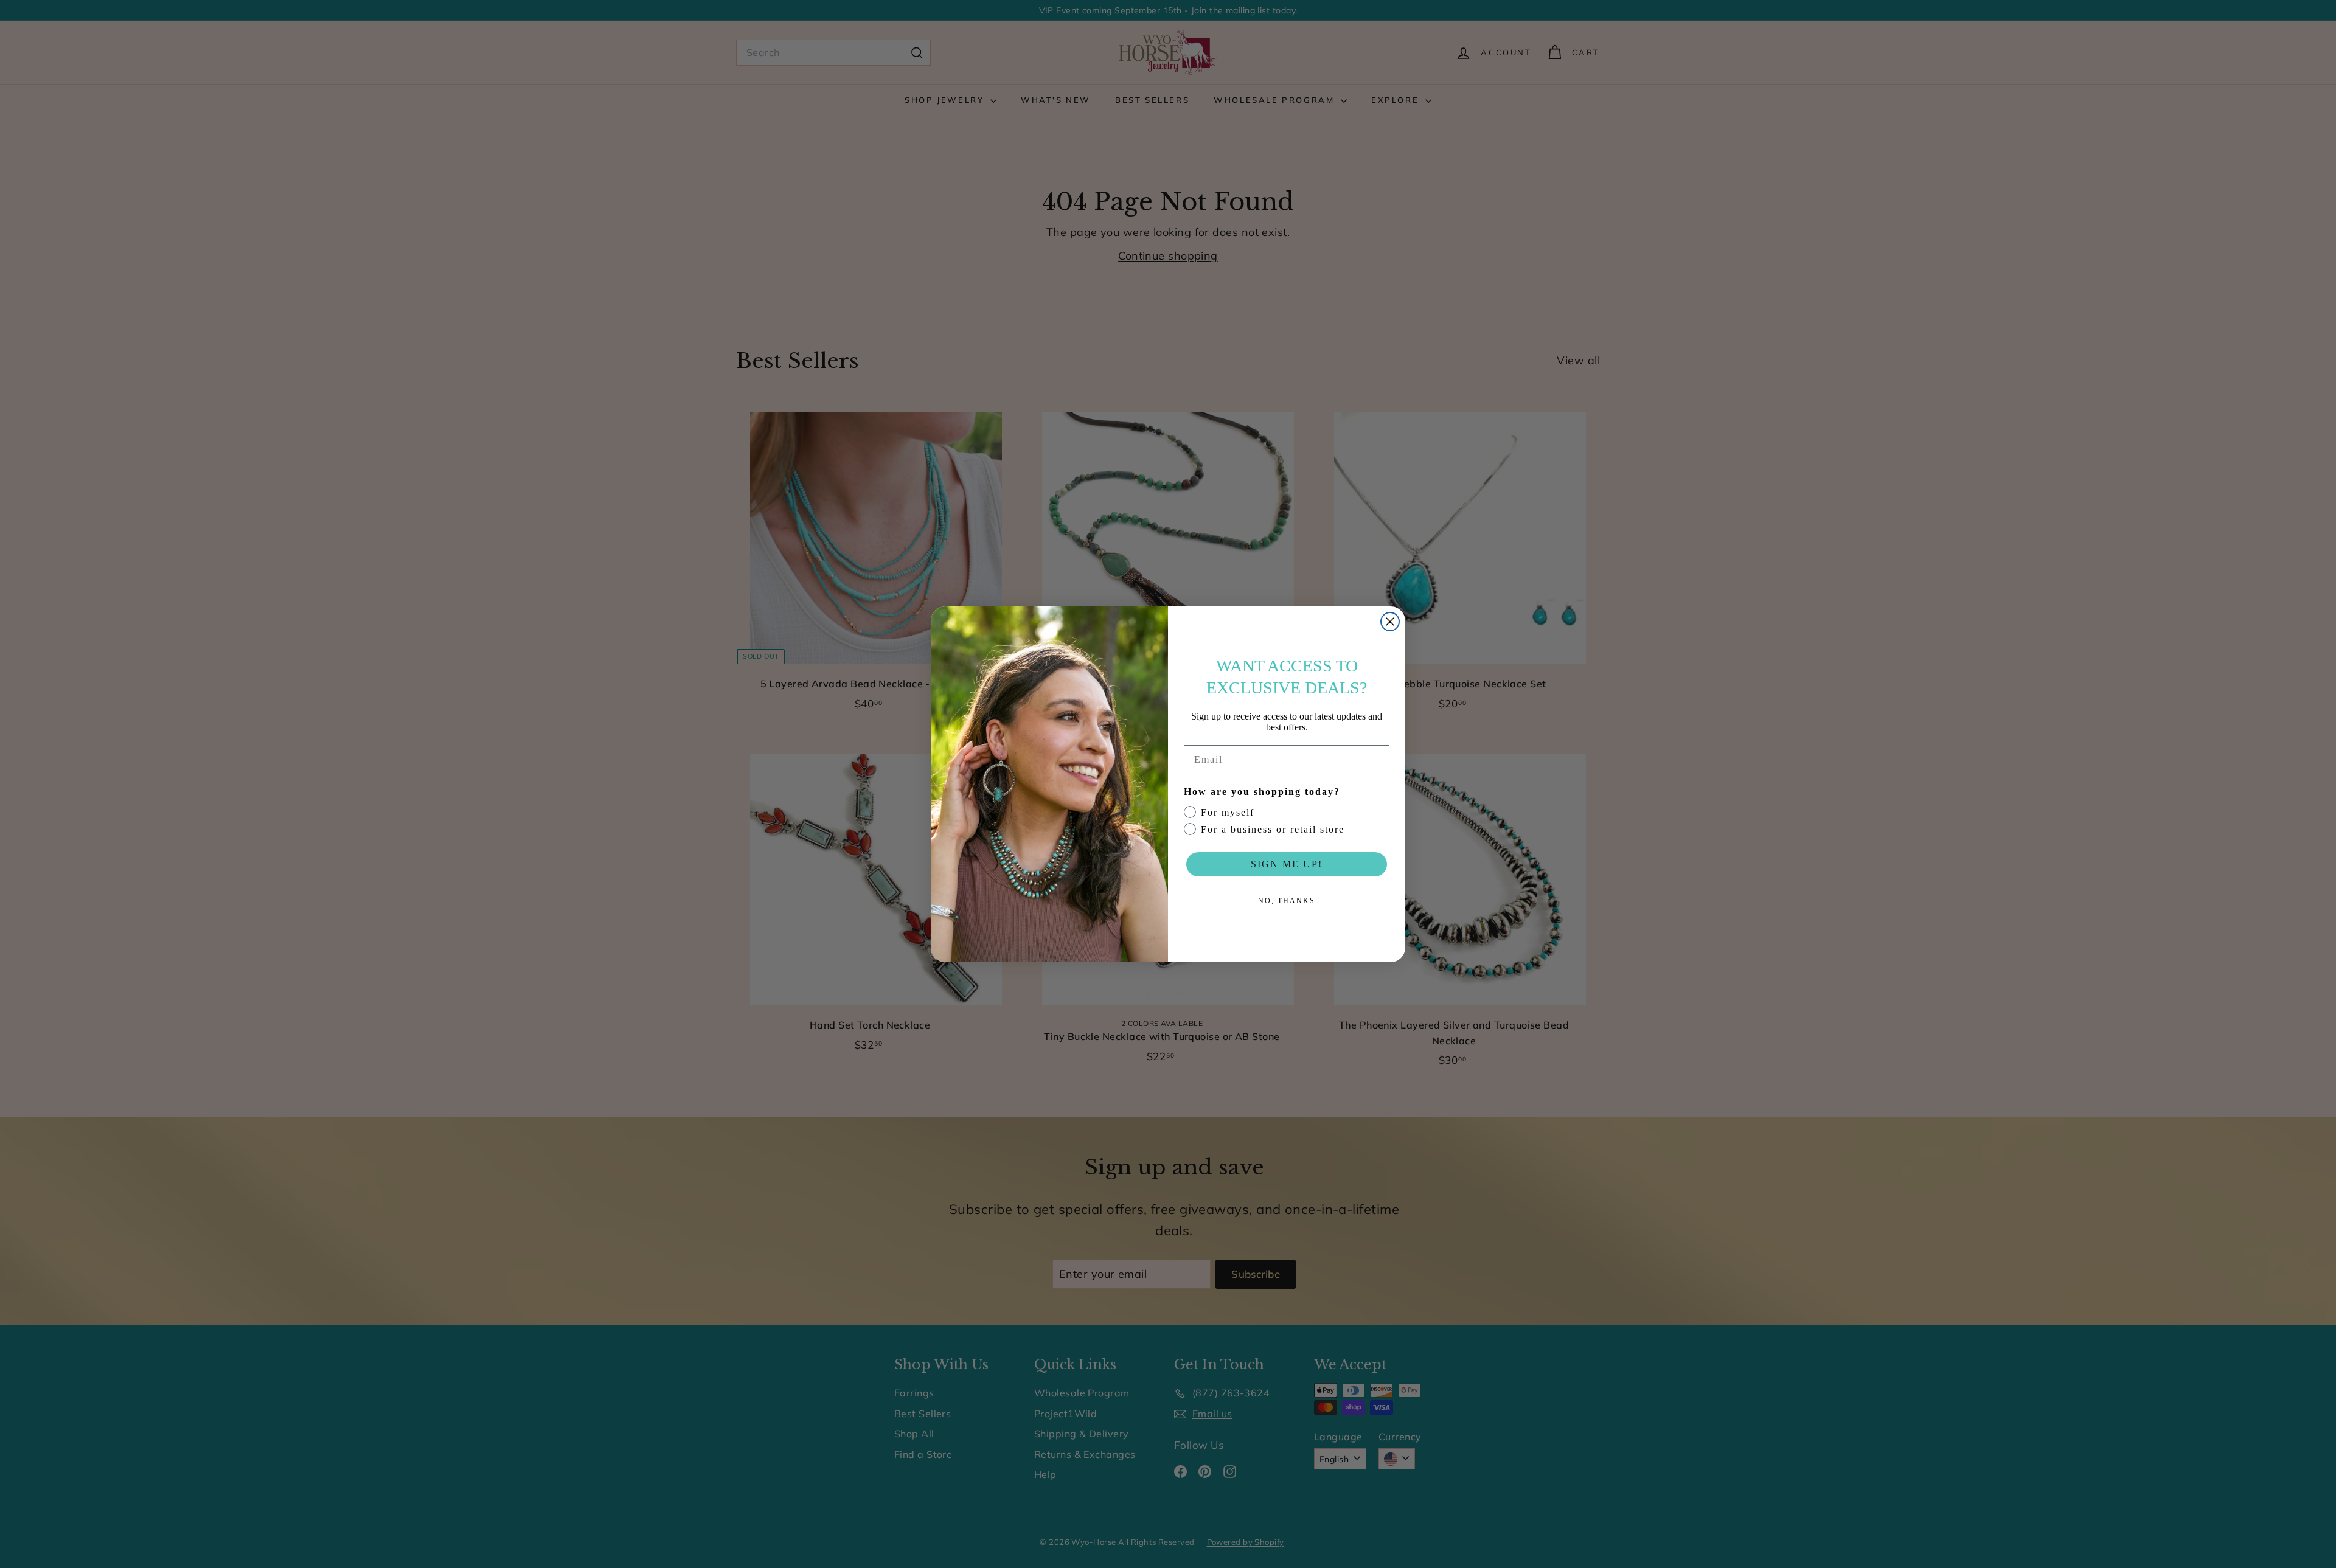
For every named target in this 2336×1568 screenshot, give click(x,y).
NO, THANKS (1287, 901)
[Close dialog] (1390, 622)
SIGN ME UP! (1287, 864)
